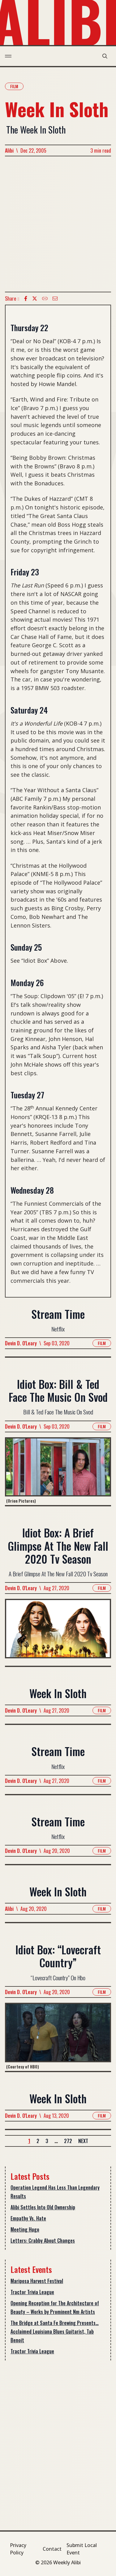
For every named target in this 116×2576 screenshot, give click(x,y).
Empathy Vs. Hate (28, 2218)
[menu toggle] (8, 56)
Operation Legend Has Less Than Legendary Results (55, 2192)
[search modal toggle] (105, 56)
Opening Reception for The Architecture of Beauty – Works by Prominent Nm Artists (55, 2307)
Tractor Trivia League (32, 2292)
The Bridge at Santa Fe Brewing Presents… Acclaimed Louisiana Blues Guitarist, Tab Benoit (55, 2331)
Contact (52, 2549)
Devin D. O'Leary (21, 1343)
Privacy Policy (18, 2549)
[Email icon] (55, 298)
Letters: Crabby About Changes (43, 2241)
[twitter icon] (35, 298)
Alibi (9, 150)
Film (14, 86)
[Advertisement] (58, 224)
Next (83, 2141)
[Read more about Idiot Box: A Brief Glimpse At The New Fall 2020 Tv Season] (58, 1632)
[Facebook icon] (26, 298)
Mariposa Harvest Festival (37, 2281)
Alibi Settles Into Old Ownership (43, 2207)
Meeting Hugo (25, 2229)
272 (68, 2141)
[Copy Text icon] (45, 298)
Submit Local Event (82, 2549)
